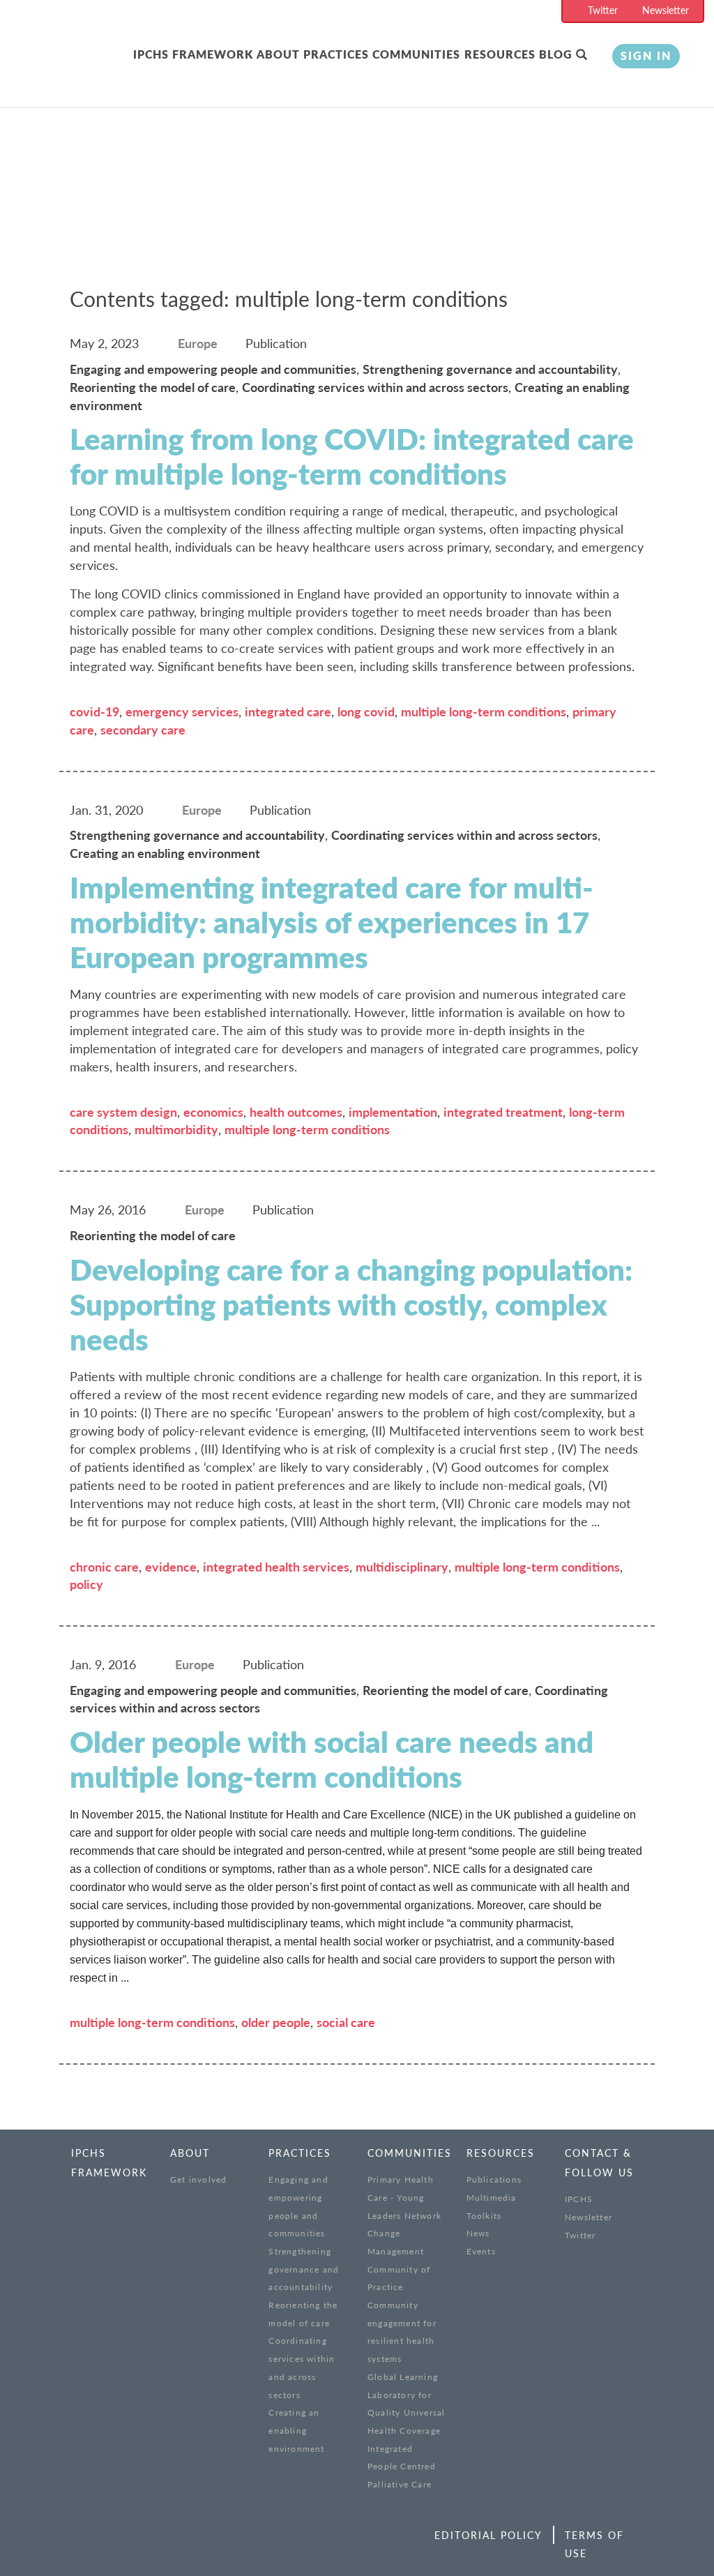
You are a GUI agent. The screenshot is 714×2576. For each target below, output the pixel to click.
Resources (500, 54)
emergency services (182, 711)
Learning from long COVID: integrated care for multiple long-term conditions (352, 456)
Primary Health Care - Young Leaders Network (404, 2197)
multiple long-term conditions (484, 711)
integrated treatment (503, 1112)
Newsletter (666, 10)
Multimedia (492, 2198)
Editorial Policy (488, 2535)
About (278, 54)
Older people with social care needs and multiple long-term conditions (332, 1759)
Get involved (198, 2179)
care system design (123, 1112)
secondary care (143, 730)
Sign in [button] (646, 55)
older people (276, 2022)
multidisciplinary (402, 1567)
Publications (494, 2179)
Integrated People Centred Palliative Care (402, 2466)
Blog (556, 54)
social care (346, 2022)
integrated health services (276, 1567)
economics (213, 1112)
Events (481, 2251)
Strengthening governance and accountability (304, 2269)
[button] (584, 55)
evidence (171, 1567)
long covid (366, 711)
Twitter (603, 10)
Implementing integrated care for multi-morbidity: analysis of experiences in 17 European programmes (332, 922)
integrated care (288, 711)
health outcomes (296, 1112)
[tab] (195, 55)
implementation (393, 1112)
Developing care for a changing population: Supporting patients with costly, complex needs (351, 1304)
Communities (416, 54)
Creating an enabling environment (296, 2430)
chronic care (104, 1567)
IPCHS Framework (193, 54)
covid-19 (94, 711)
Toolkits (484, 2216)
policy (86, 1584)
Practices (336, 54)
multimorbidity (176, 1129)
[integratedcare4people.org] (94, 71)
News (478, 2233)
